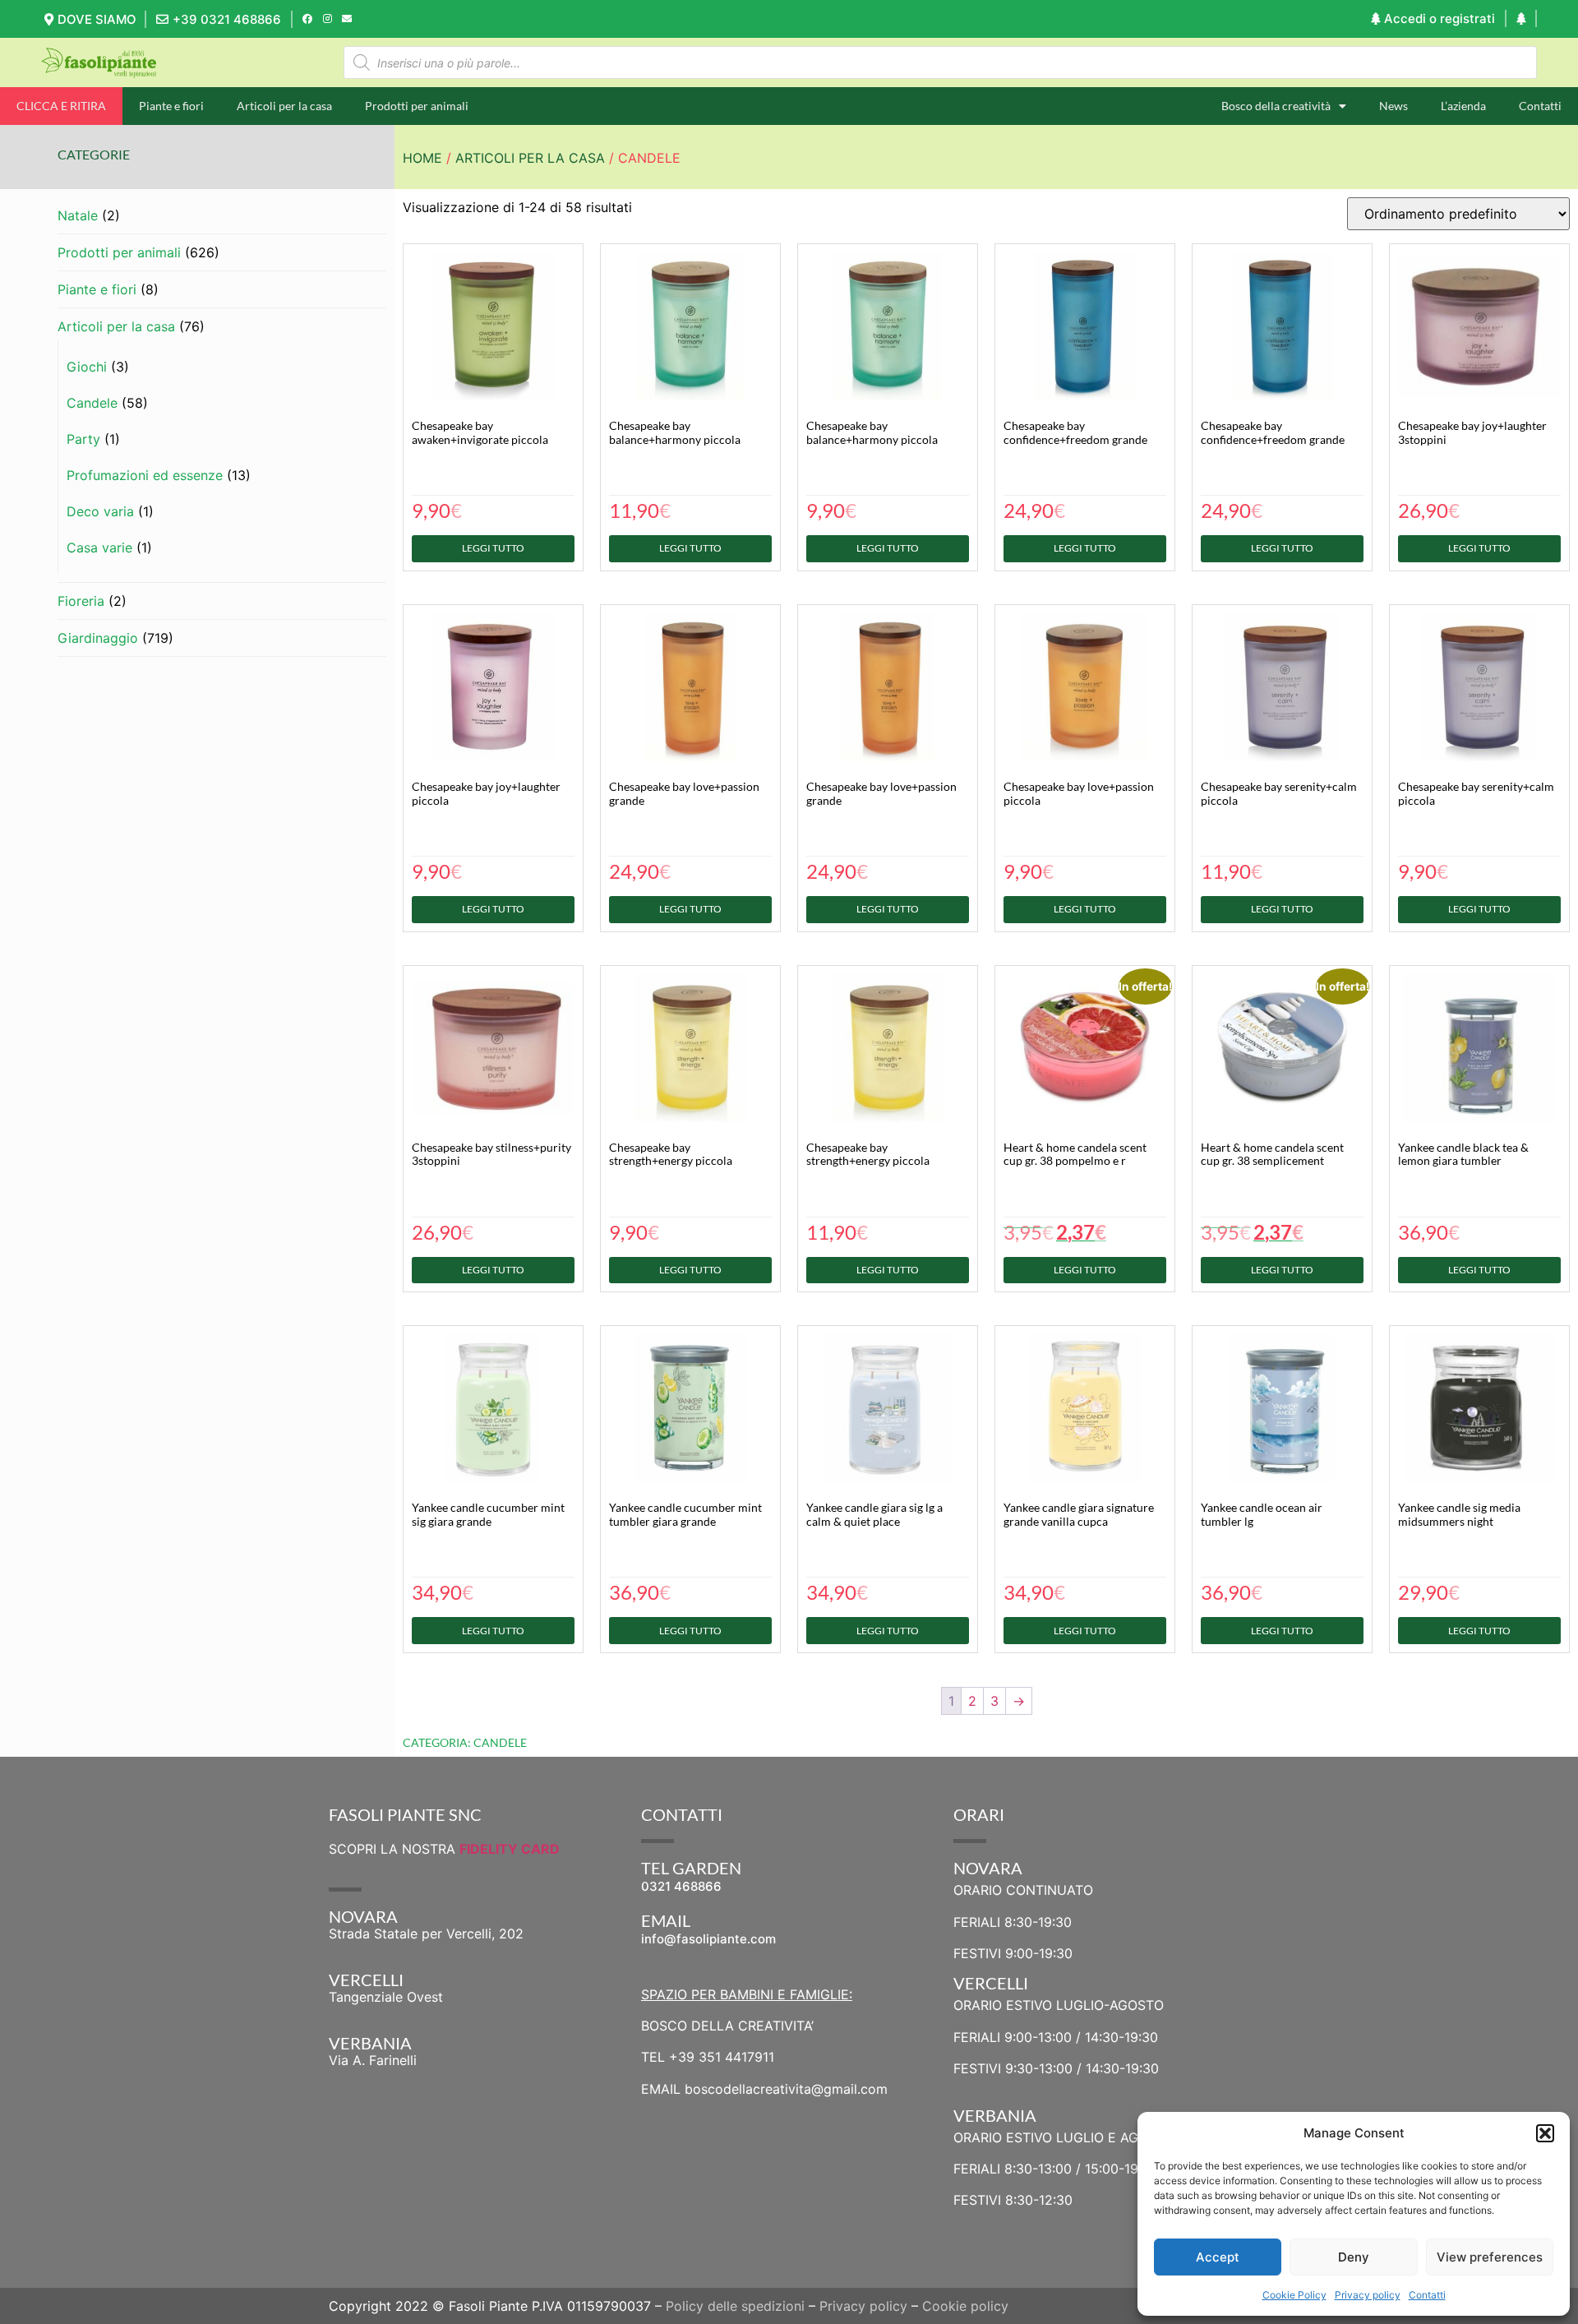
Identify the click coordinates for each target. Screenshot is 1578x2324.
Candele (92, 403)
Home (422, 158)
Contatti (1427, 2295)
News (1393, 106)
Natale (78, 215)
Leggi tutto (493, 548)
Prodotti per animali (417, 106)
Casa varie (99, 548)
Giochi (87, 367)
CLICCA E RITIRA (61, 106)
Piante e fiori (171, 106)
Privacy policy (1368, 2295)
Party (83, 439)
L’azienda (1463, 106)
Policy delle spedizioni (735, 2306)
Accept (1218, 2257)
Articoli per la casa (284, 106)
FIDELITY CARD (510, 1849)
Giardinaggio (98, 638)
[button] (1545, 2133)
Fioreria (81, 601)
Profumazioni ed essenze (145, 475)
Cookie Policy (1294, 2295)
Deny (1354, 2257)
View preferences (1490, 2257)
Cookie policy (965, 2306)
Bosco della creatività (1276, 106)
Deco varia (100, 511)
